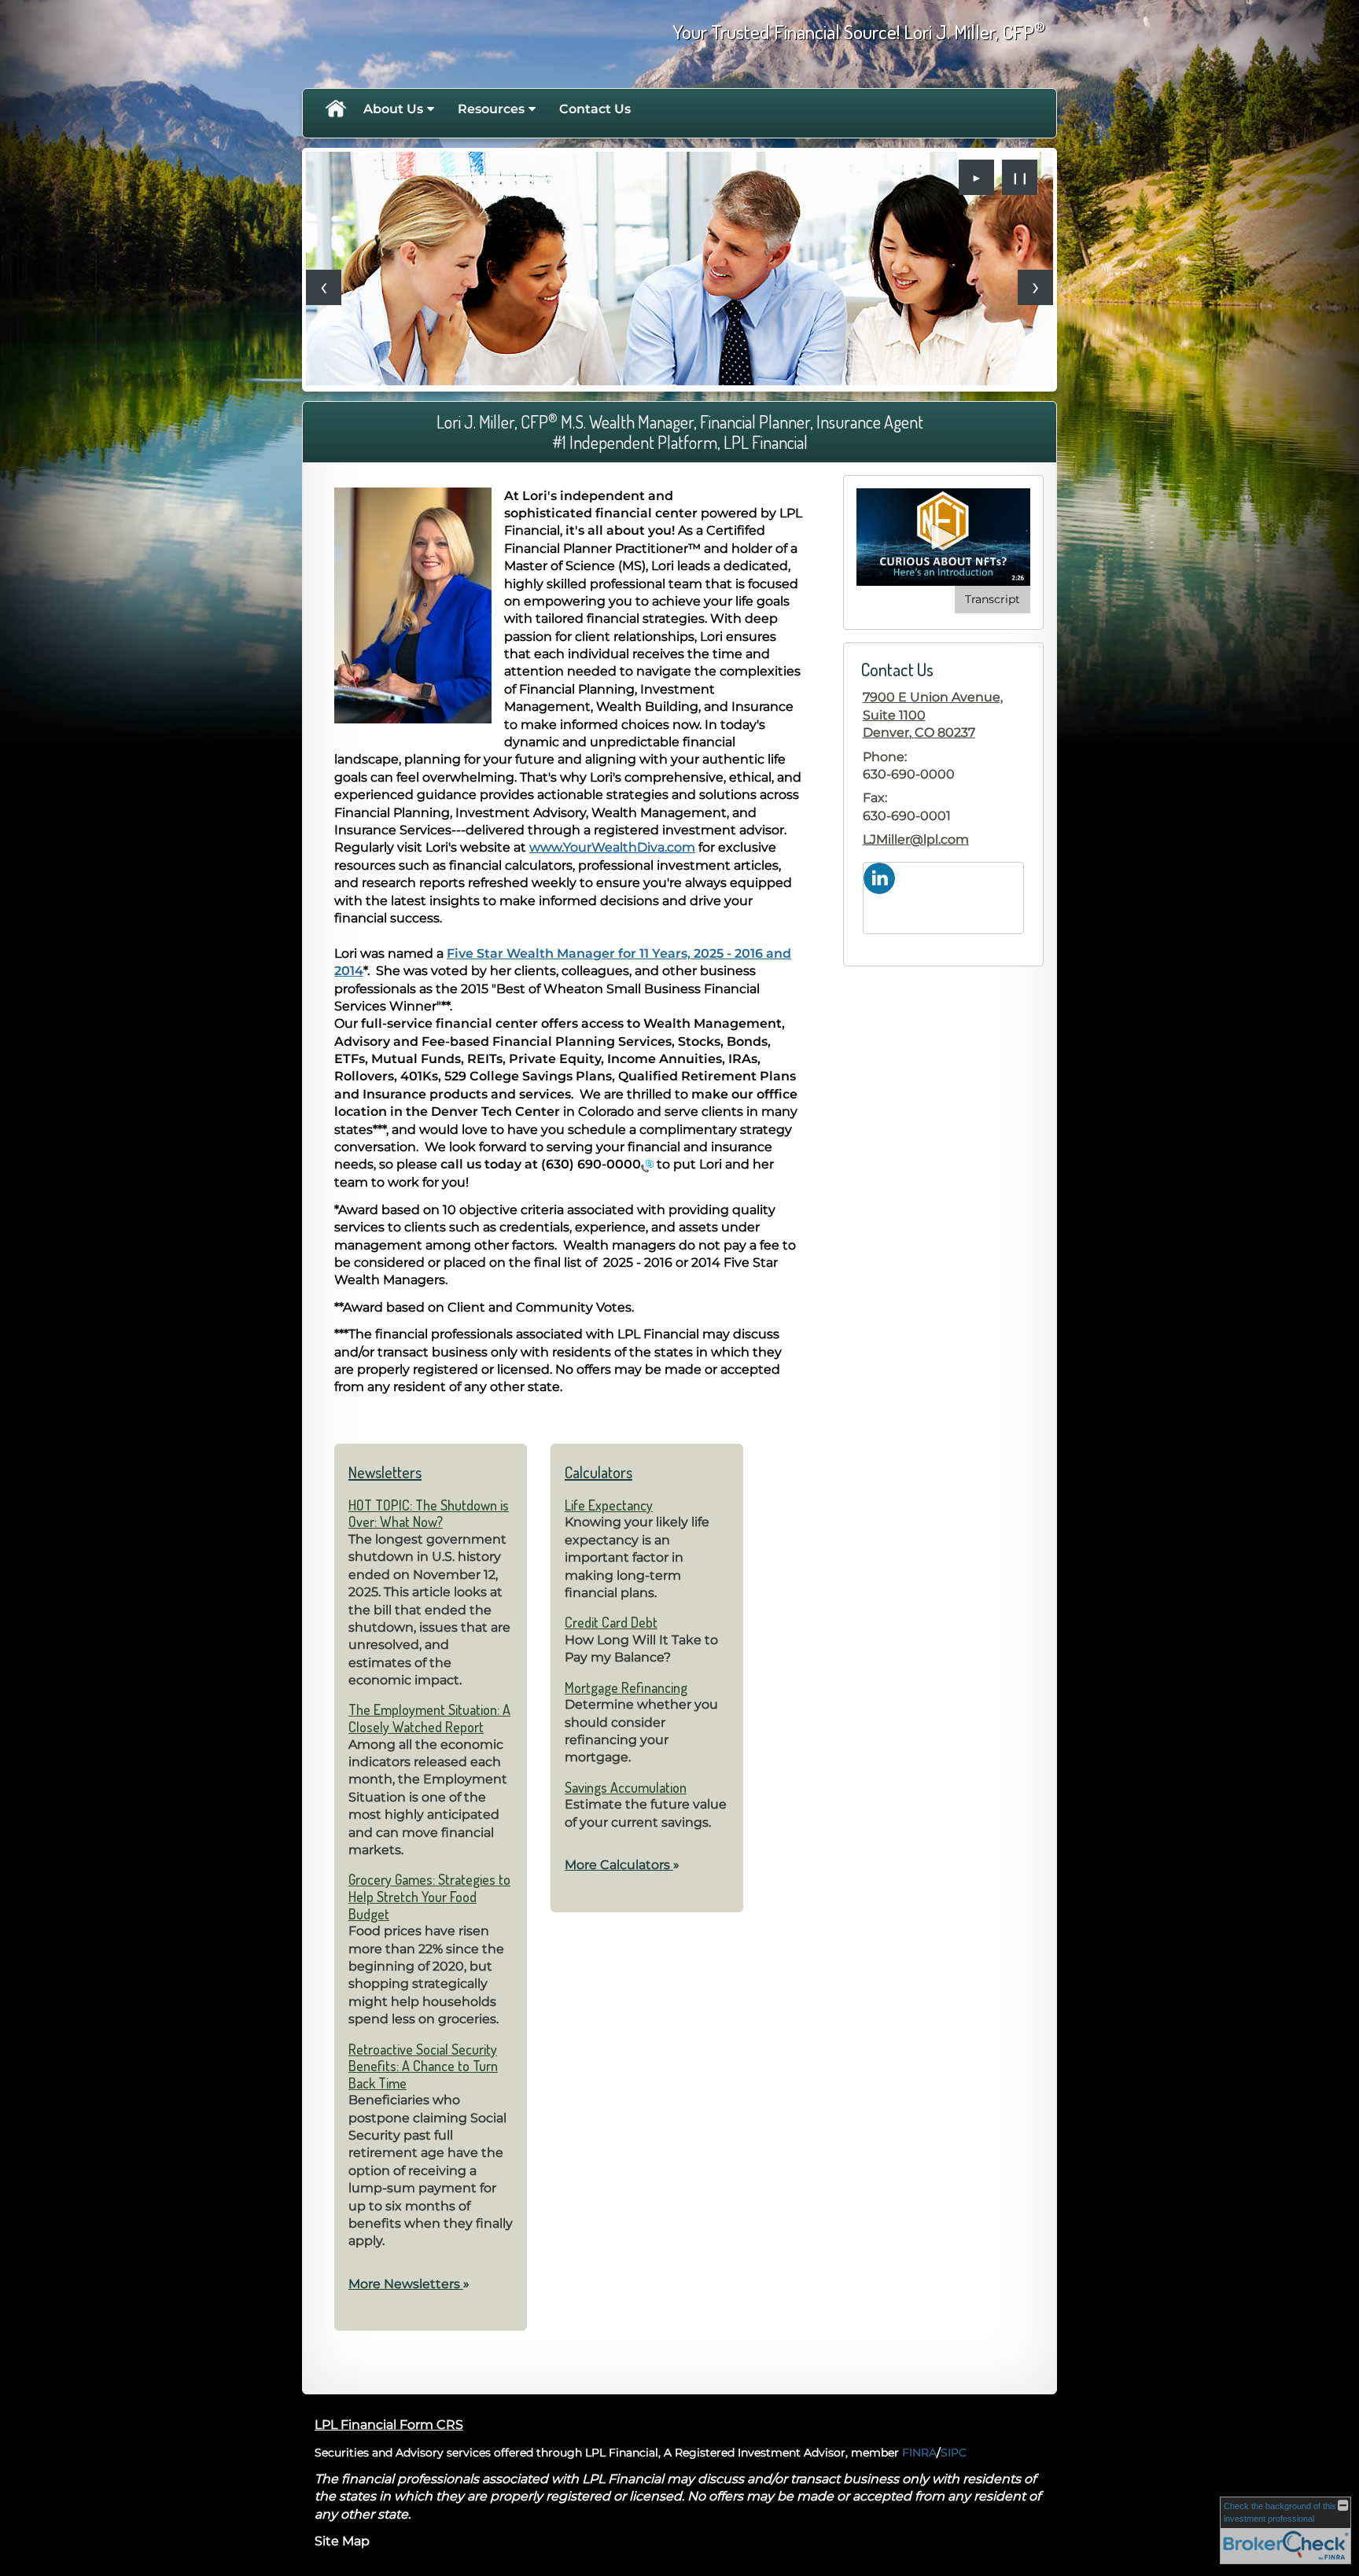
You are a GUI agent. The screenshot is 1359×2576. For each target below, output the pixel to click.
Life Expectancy (609, 1505)
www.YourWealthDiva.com (612, 847)
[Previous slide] (324, 287)
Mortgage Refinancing (626, 1687)
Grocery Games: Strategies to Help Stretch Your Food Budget (429, 1896)
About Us (393, 109)
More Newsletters (409, 2284)
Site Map (342, 2541)
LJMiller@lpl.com (916, 839)
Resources (491, 109)
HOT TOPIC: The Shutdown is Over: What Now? (429, 1514)
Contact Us (595, 109)
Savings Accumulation (626, 1787)
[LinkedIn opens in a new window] (879, 877)
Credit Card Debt (611, 1622)
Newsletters (385, 1472)
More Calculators (622, 1865)
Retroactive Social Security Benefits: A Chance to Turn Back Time (423, 2066)
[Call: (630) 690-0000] (647, 1165)
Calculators (598, 1472)
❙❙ (1020, 178)
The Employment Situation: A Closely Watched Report (429, 1718)
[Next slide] (1035, 287)
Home (335, 109)
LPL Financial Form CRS (389, 2425)
